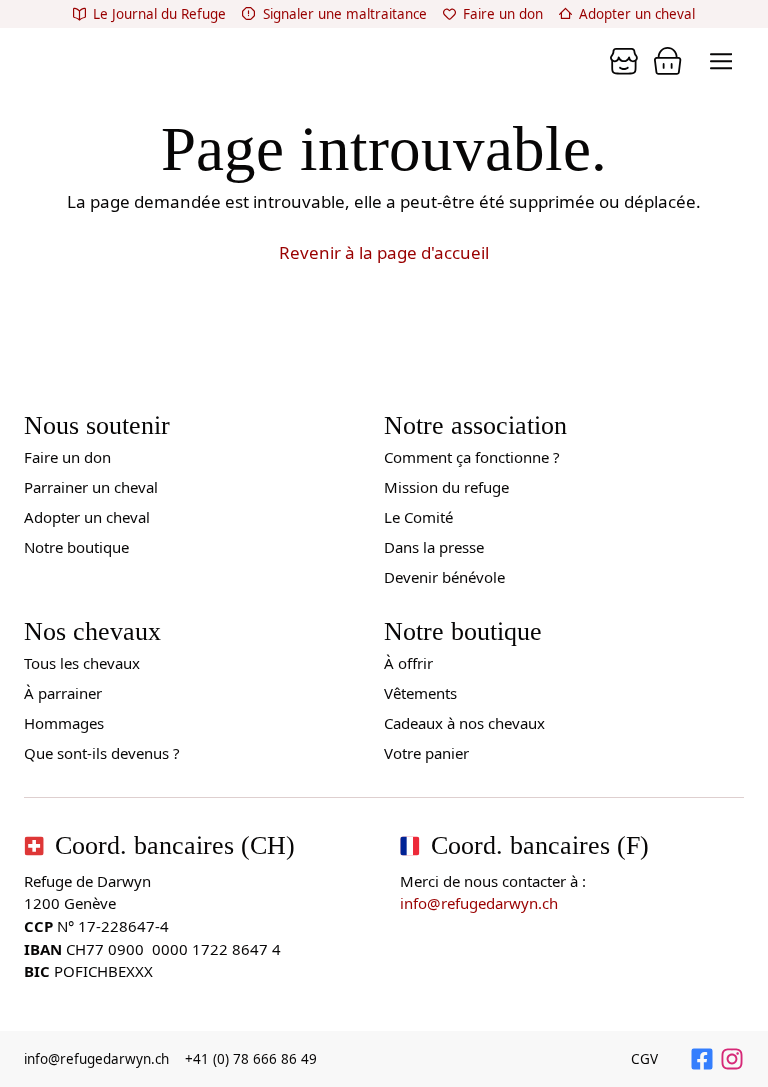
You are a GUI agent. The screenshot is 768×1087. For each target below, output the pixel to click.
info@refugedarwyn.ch (479, 903)
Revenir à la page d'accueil (384, 252)
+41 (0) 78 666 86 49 (251, 1059)
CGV (644, 1059)
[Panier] (624, 61)
